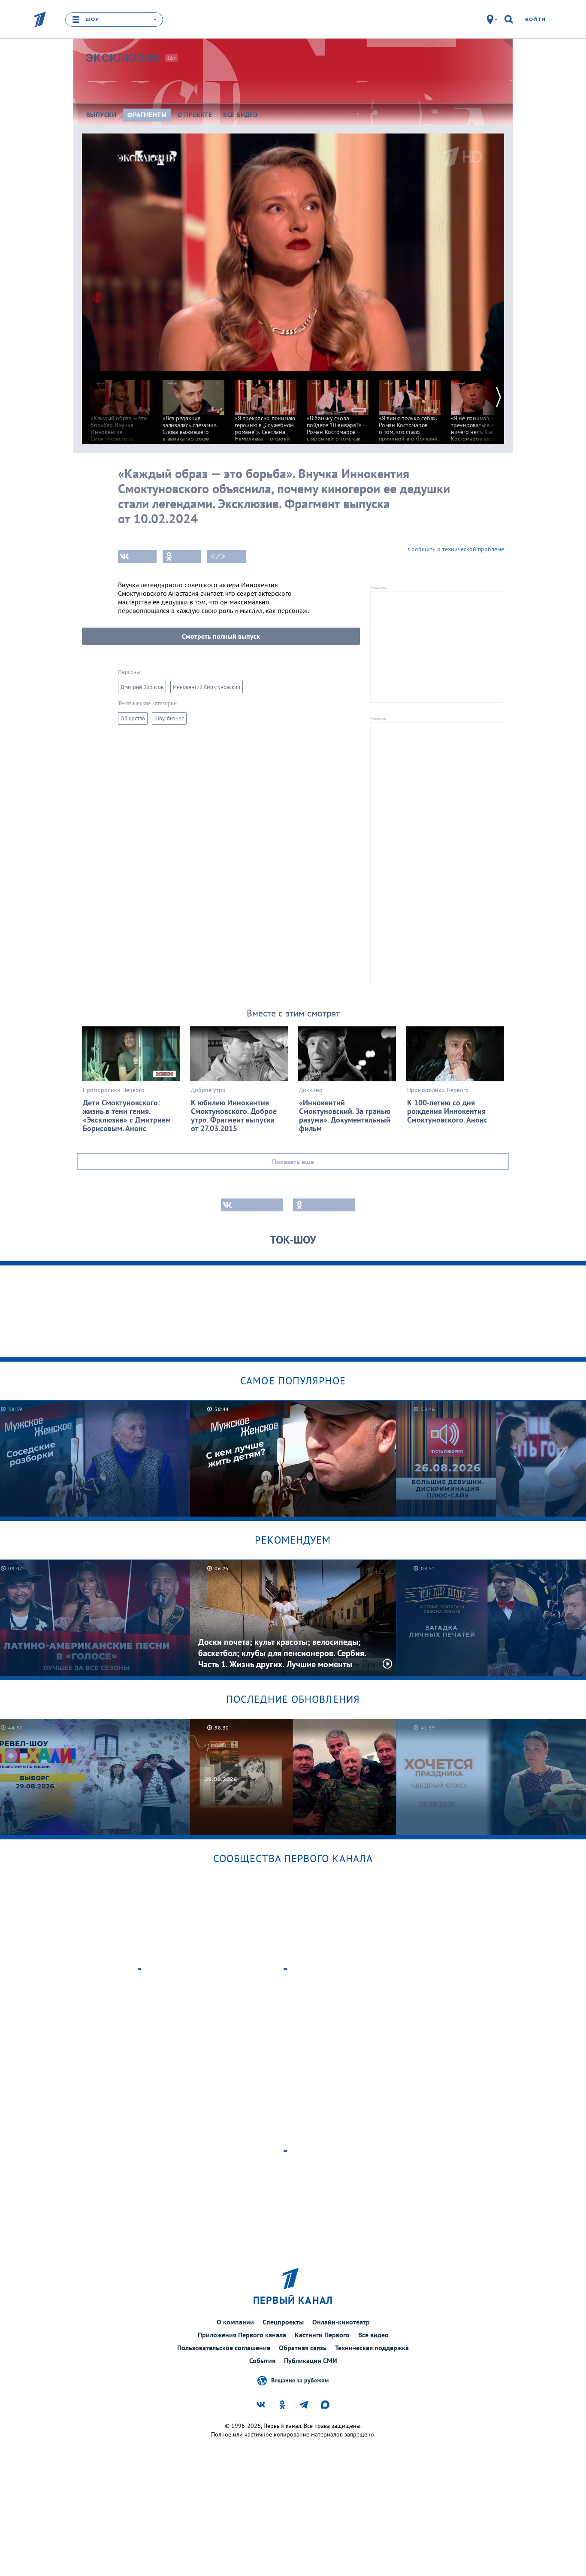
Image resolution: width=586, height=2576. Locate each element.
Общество (133, 718)
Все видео (373, 2335)
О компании (235, 2322)
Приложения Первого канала (242, 2335)
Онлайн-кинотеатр (341, 2322)
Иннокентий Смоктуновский (207, 687)
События (262, 2361)
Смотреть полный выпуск (221, 636)
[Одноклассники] (182, 556)
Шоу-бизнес (169, 718)
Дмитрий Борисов (142, 687)
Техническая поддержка (372, 2348)
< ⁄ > (218, 556)
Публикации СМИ (311, 2361)
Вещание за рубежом (300, 2380)
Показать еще (293, 1162)
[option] (121, 424)
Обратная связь (303, 2348)
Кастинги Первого (322, 2335)
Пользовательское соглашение (224, 2348)
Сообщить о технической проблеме (456, 549)
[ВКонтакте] (137, 556)
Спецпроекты (283, 2322)
